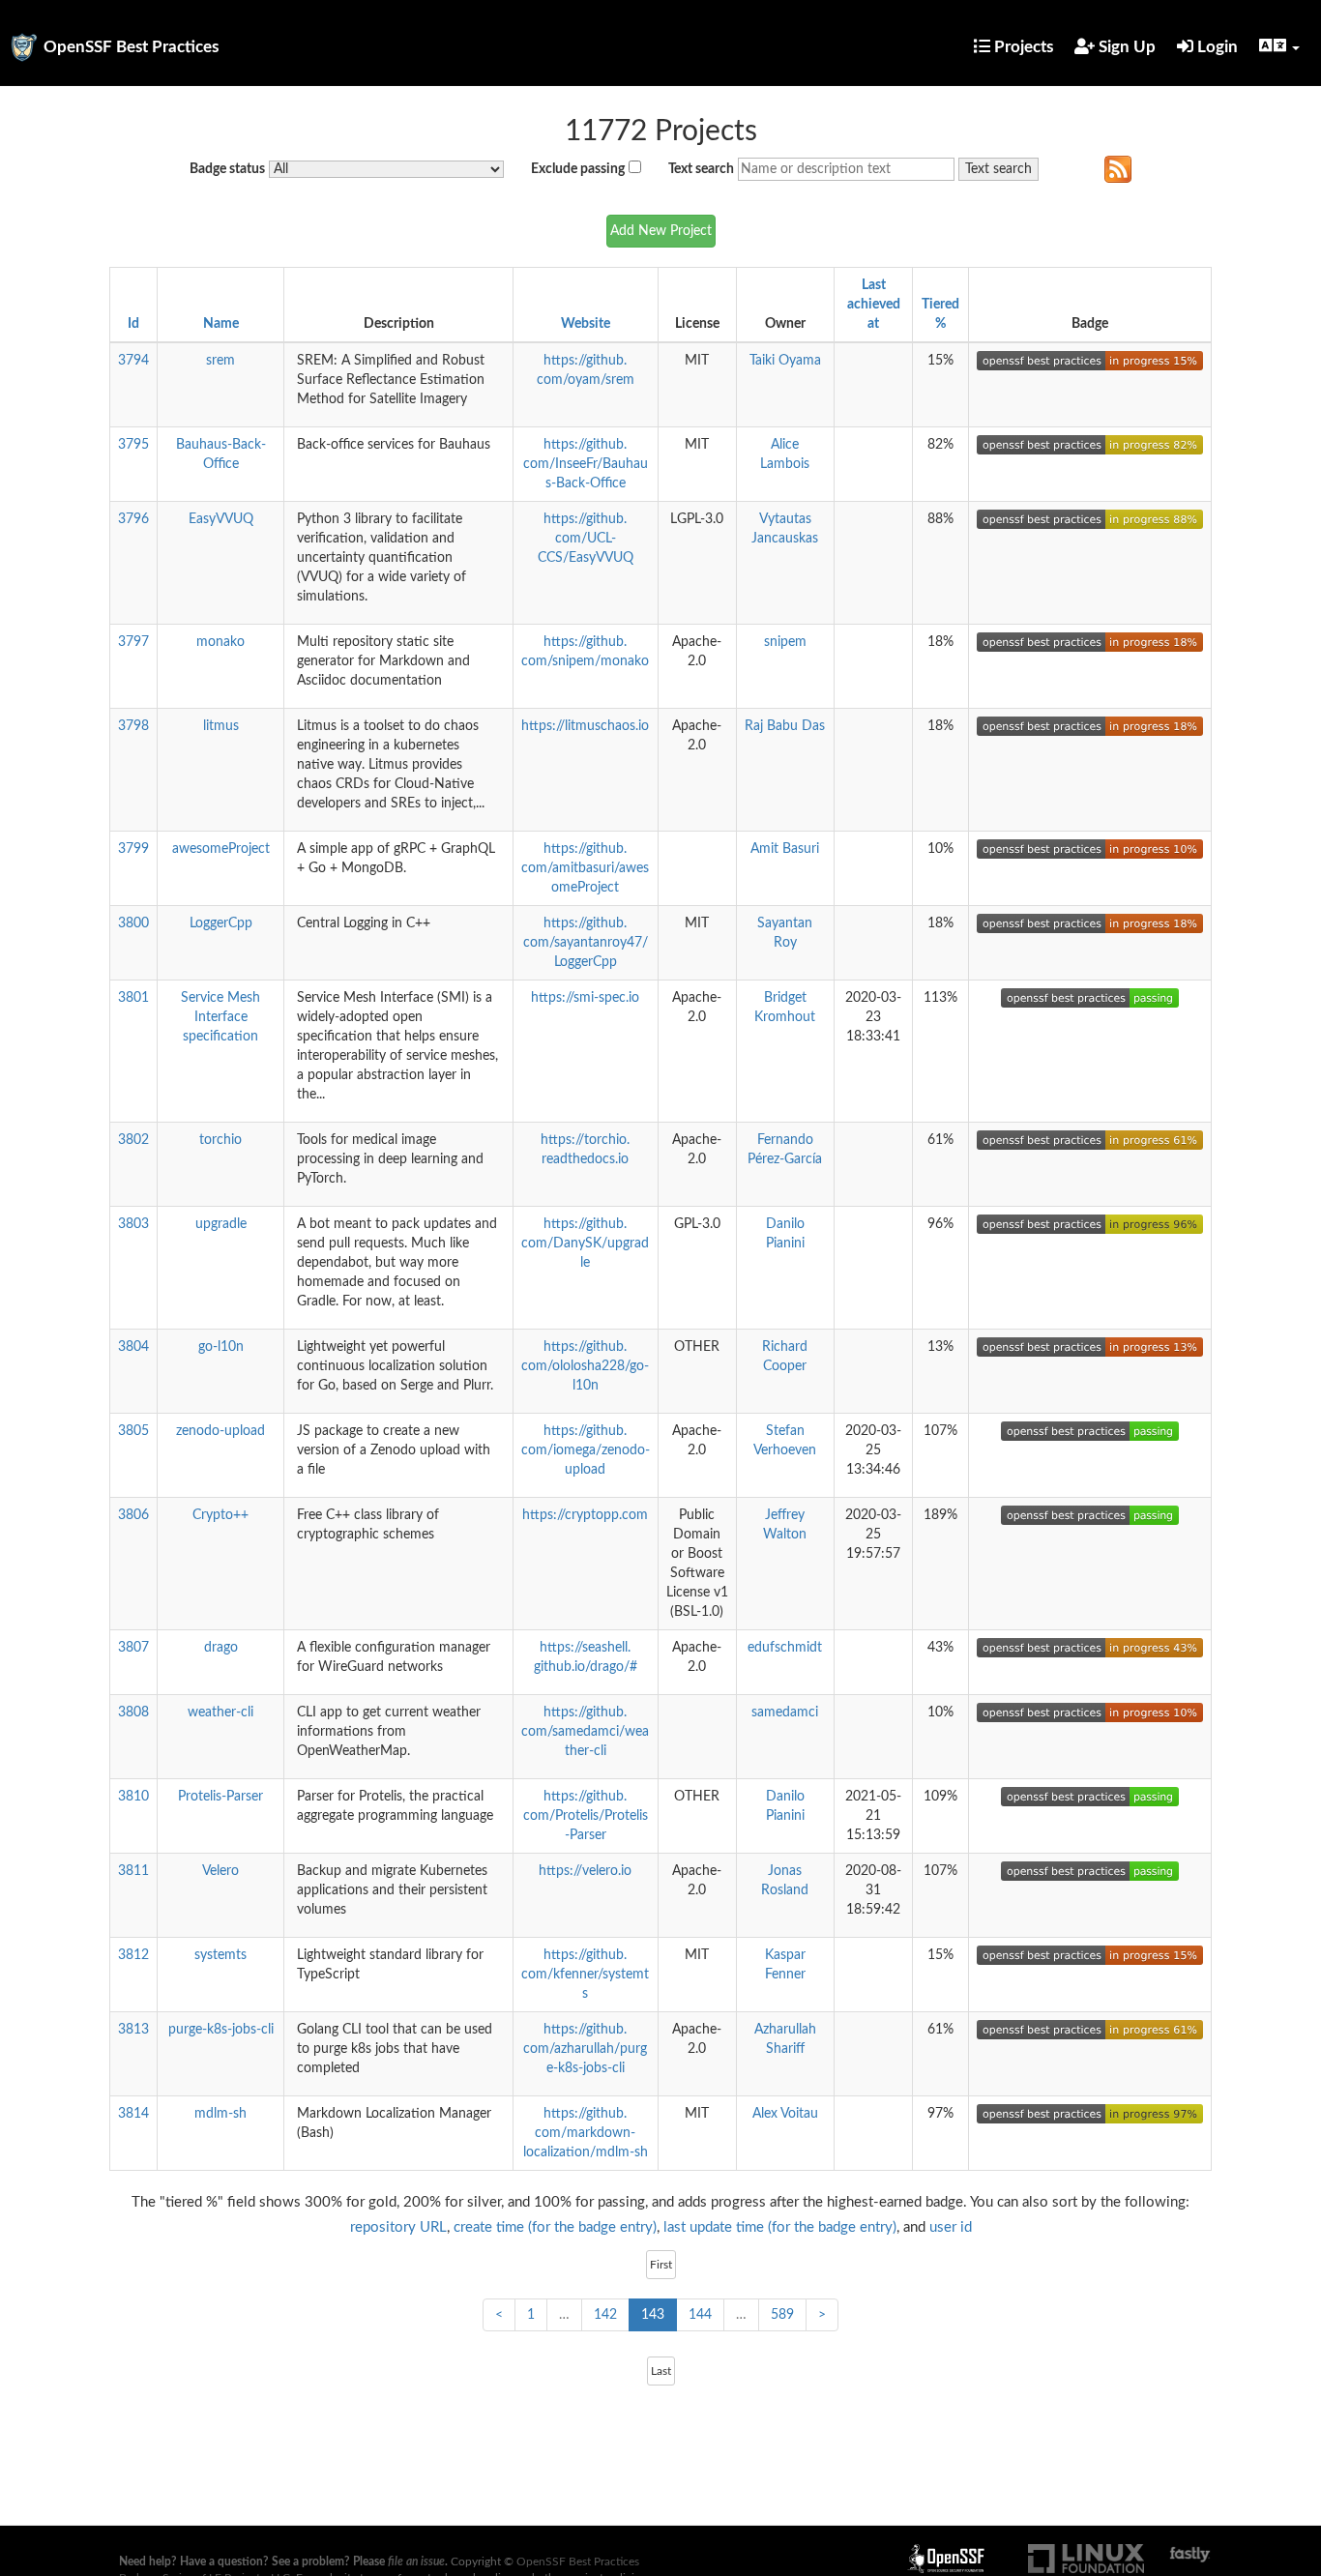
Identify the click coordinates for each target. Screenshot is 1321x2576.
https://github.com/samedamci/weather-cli (585, 1732)
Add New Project (661, 231)
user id (951, 2227)
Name (221, 324)
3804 (133, 1347)
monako (220, 642)
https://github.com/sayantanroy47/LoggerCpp (586, 943)
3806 (133, 1515)
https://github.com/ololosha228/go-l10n (585, 1366)
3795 (133, 445)
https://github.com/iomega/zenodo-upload (586, 1450)
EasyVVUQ (221, 519)
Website (586, 324)
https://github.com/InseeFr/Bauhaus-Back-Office (586, 464)
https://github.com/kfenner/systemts (585, 1975)
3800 (133, 923)
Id (133, 324)
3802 (133, 1140)
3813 (133, 2030)
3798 (133, 726)
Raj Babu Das (785, 726)
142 (605, 2315)
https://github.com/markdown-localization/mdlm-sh (586, 2133)
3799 (133, 849)
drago (221, 1648)
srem (220, 361)
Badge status (227, 169)
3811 (133, 1871)
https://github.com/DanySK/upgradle (585, 1244)
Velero (220, 1871)
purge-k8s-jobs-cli (221, 2030)
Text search (701, 169)
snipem (785, 642)
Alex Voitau (785, 2114)
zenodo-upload (220, 1431)
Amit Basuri (785, 849)
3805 (133, 1431)
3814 (133, 2114)
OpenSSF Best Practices (131, 47)
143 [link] (653, 2315)
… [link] (564, 2315)
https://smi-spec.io (585, 998)
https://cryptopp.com (585, 1515)
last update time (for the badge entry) (780, 2227)
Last (661, 2371)
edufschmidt (785, 1648)
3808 (133, 1712)
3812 (133, 1955)
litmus (221, 726)
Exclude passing (578, 169)
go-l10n (221, 1347)
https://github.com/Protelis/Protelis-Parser (586, 1816)
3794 (133, 361)
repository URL (398, 2227)
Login (1216, 47)
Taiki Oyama (785, 361)
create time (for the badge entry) (555, 2227)
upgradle (221, 1224)
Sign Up (1125, 47)
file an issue (416, 2561)
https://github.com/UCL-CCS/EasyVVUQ (586, 539)
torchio (220, 1140)
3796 (133, 519)
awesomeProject (221, 849)
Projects (1022, 47)
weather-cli (220, 1712)
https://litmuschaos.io (585, 726)
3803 (133, 1224)
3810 (133, 1797)
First (661, 2265)
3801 (133, 998)
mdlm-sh (220, 2114)
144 (700, 2315)
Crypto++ (220, 1515)
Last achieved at (874, 305)
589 (782, 2315)
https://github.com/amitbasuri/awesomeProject (585, 868)
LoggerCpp (221, 923)
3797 (133, 642)
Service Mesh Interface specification (220, 1017)
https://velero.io (585, 1871)
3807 (133, 1648)
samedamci (785, 1712)
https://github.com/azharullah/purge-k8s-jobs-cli (585, 2049)
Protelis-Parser (220, 1797)
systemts (220, 1955)
